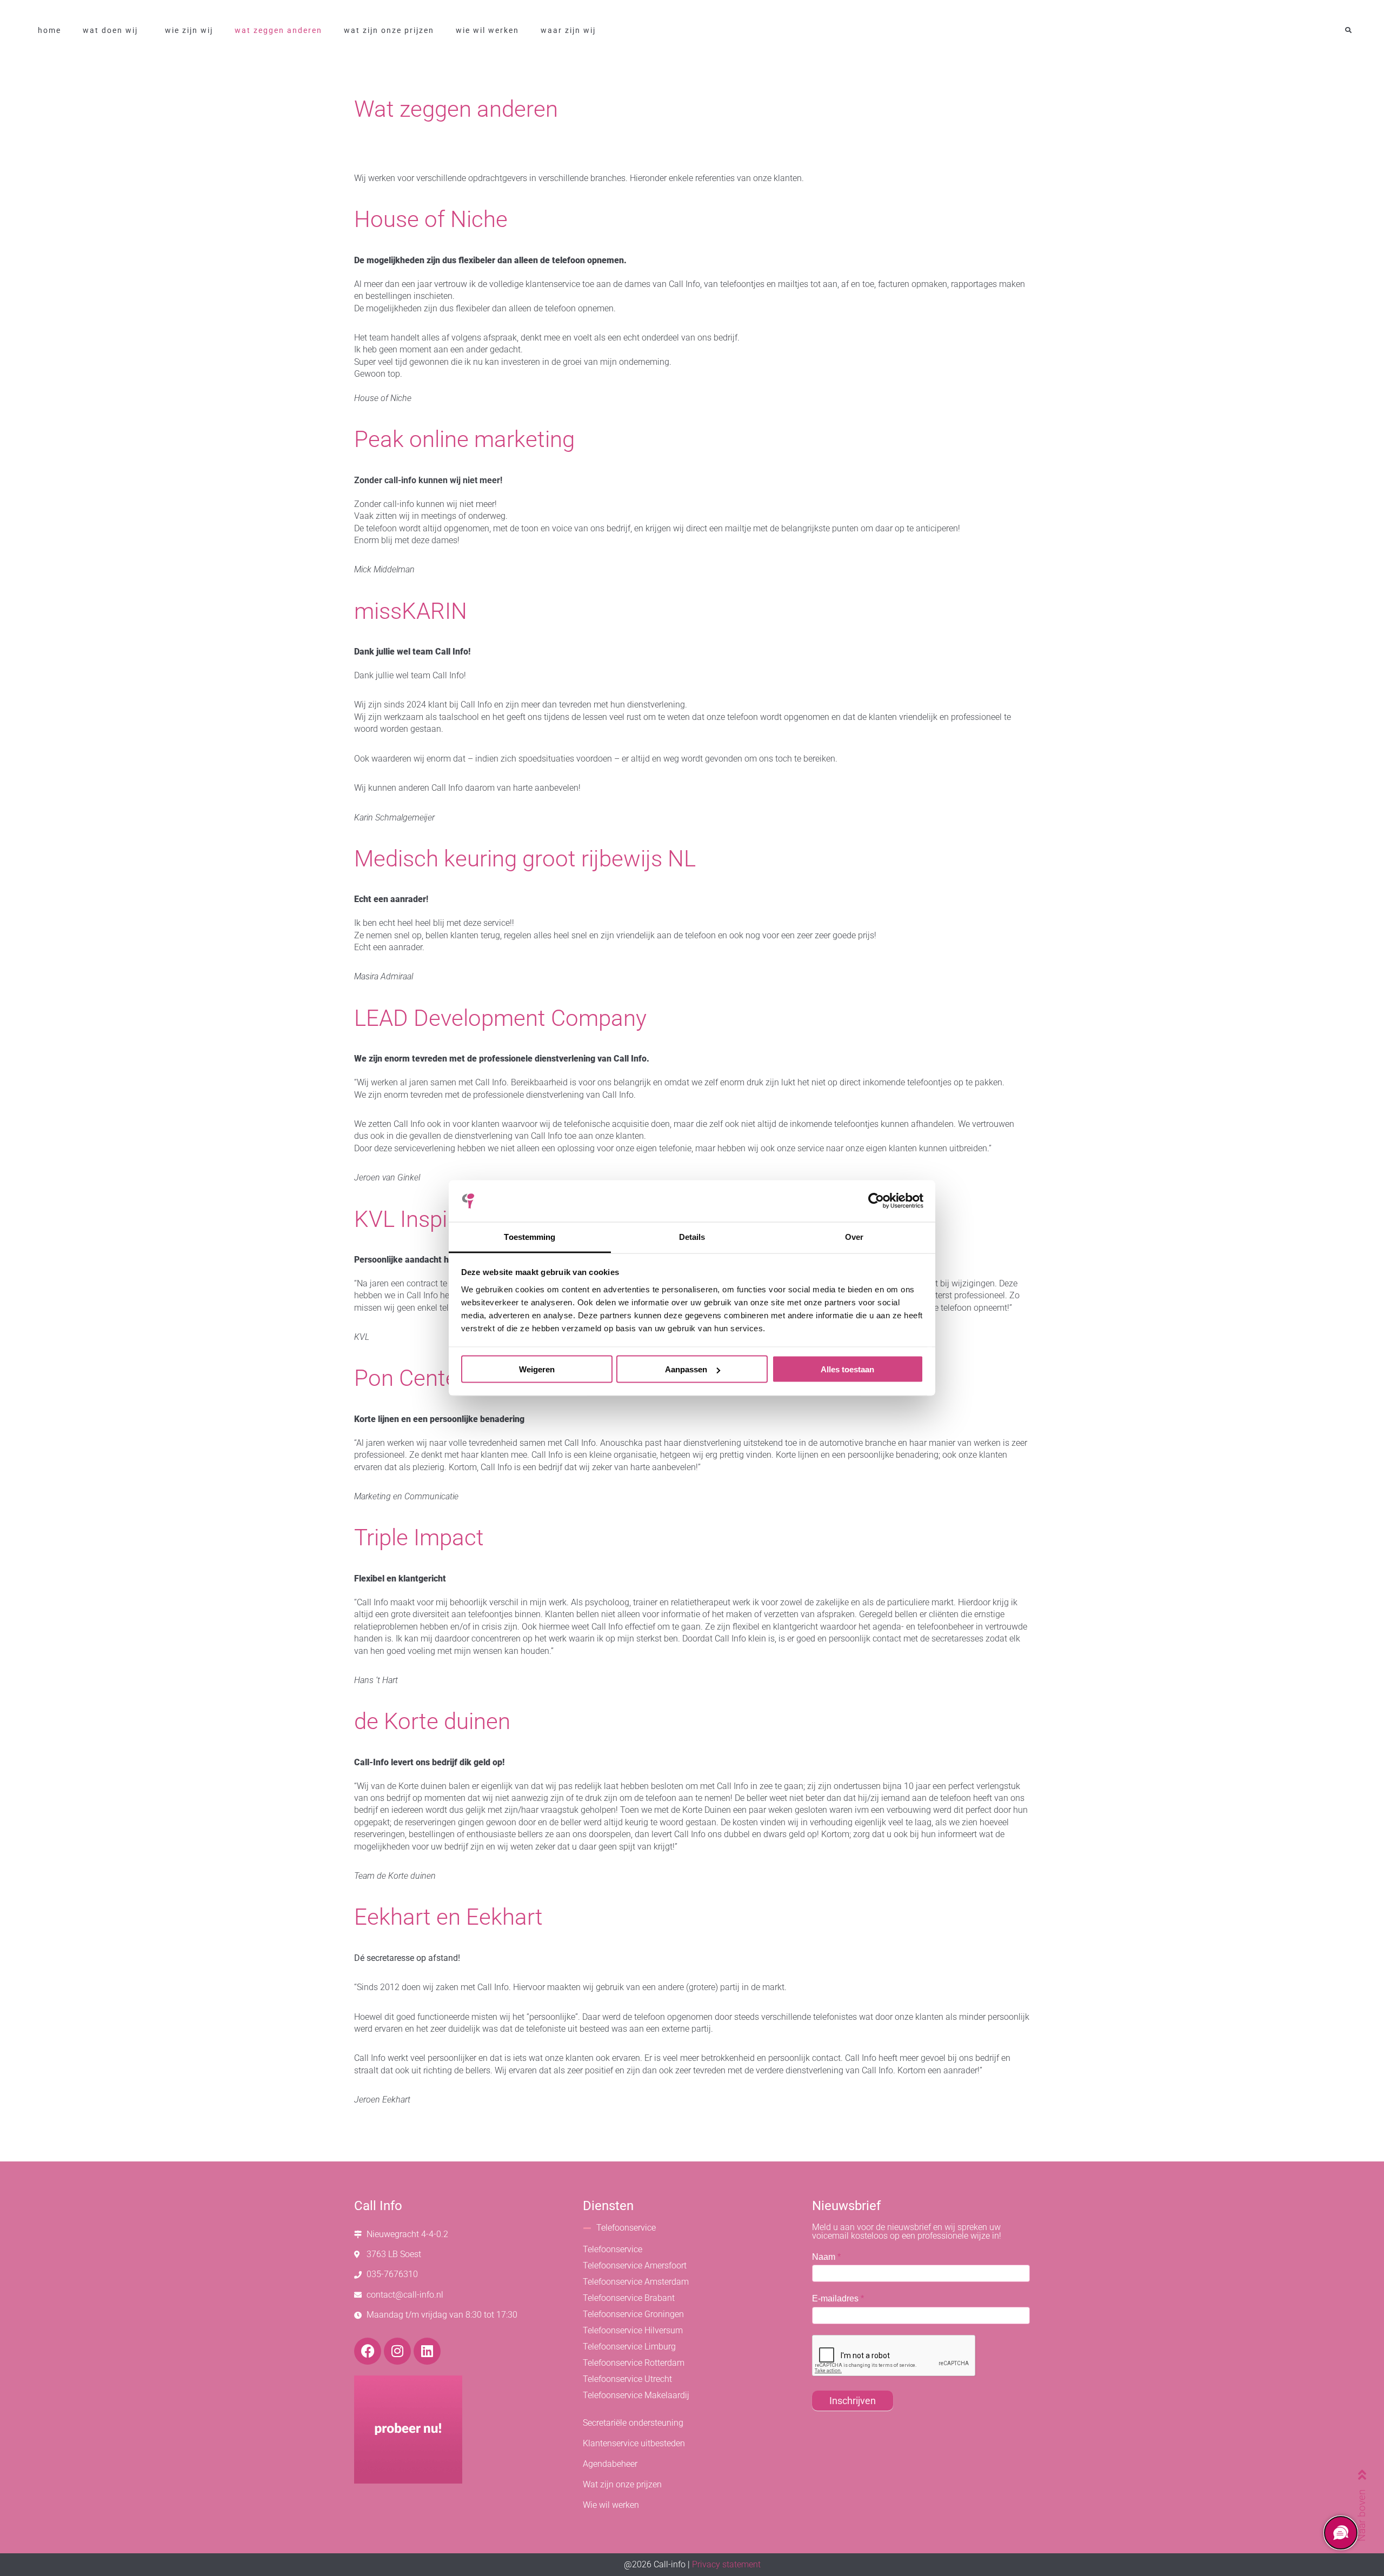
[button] (1348, 31)
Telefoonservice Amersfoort (635, 2265)
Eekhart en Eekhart (448, 1917)
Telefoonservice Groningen (633, 2314)
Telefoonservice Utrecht (627, 2379)
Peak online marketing (464, 439)
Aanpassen (686, 1369)
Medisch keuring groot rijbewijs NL (525, 859)
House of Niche (431, 219)
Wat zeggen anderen (278, 30)
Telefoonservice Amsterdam (636, 2282)
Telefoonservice (626, 2228)
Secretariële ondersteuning (633, 2423)
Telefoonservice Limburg (629, 2347)
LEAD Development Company (500, 1018)
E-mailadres (838, 2298)
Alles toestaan (847, 1369)
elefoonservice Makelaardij (638, 2395)
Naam (826, 2257)
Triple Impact (419, 1537)
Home (49, 30)
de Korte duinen (432, 1721)
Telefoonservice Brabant (629, 2298)
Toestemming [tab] (530, 1236)
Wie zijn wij (189, 30)
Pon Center (410, 1378)
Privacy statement (726, 2564)
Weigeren (537, 1369)
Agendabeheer (610, 2464)
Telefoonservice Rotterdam (634, 2363)
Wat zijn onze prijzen (389, 30)
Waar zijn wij (568, 30)
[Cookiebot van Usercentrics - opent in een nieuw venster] (876, 1201)
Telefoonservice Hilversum (633, 2330)
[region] (1340, 2532)
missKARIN (411, 611)
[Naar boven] (1362, 2474)
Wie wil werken (487, 30)
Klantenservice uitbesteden (634, 2443)
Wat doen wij (110, 30)
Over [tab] (854, 1236)
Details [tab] (692, 1236)
